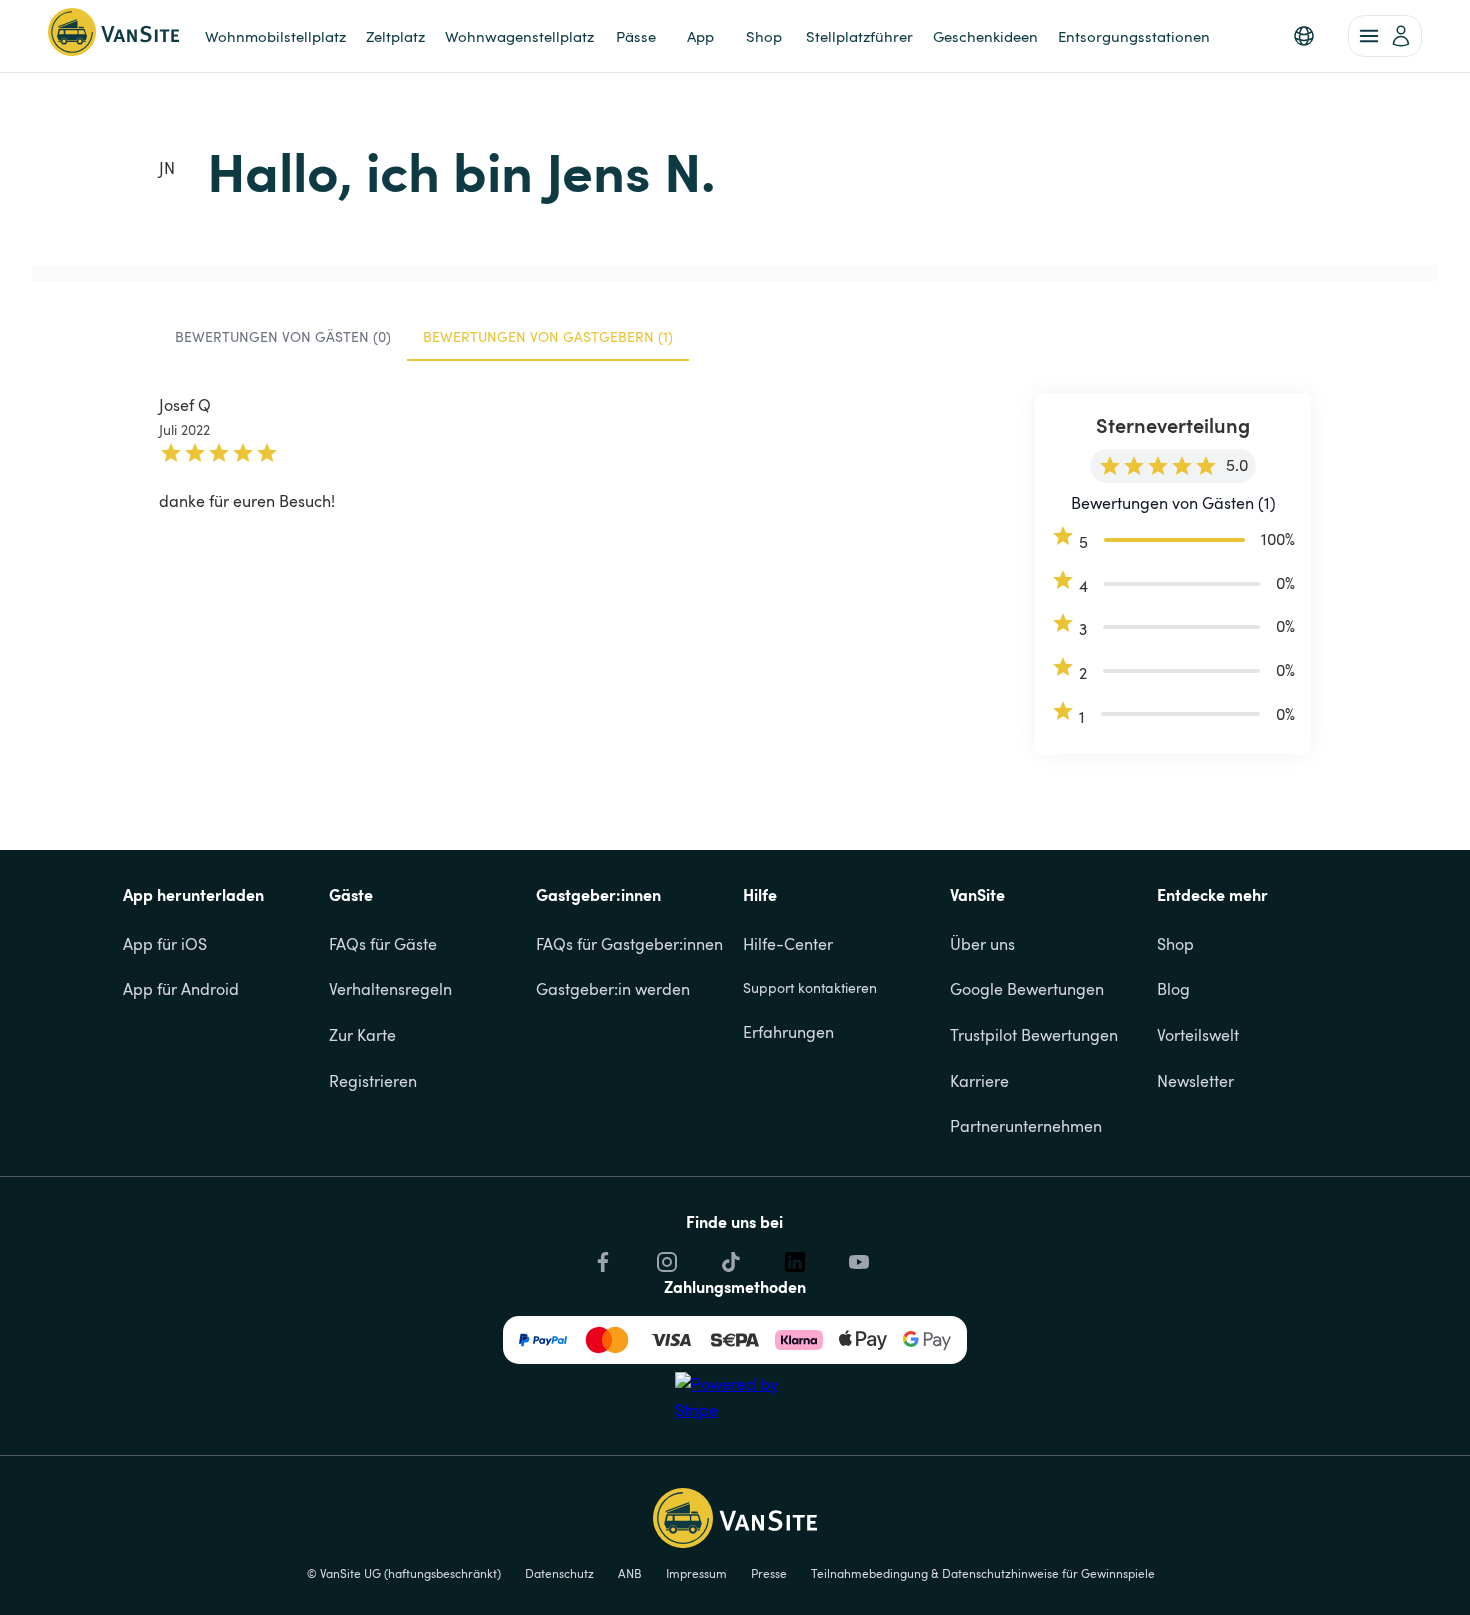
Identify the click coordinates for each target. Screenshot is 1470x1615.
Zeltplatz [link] (395, 36)
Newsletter (1195, 1081)
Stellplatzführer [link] (859, 36)
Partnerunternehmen (1026, 1126)
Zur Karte (362, 1035)
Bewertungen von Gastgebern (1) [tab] (548, 336)
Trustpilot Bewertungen (1034, 1035)
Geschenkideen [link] (985, 36)
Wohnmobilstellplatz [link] (275, 36)
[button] (1304, 36)
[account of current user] (1385, 36)
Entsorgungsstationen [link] (1134, 36)
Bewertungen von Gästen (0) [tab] (283, 336)
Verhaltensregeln (390, 989)
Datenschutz (559, 1573)
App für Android (181, 989)
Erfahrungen (788, 1032)
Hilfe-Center (788, 944)
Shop (1175, 944)
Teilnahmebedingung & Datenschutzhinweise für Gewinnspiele (983, 1573)
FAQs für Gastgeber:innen (629, 944)
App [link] (700, 36)
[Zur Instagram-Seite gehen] (665, 1262)
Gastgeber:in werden (613, 989)
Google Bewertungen (1027, 989)
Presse (769, 1573)
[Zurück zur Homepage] (113, 36)
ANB (630, 1573)
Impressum (696, 1573)
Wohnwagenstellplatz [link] (519, 36)
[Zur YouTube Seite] (857, 1262)
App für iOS (165, 944)
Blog (1173, 989)
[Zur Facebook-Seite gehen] (601, 1262)
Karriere (979, 1081)
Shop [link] (764, 36)
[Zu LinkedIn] (793, 1262)
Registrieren (373, 1081)
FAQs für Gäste (383, 944)
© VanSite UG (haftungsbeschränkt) (404, 1573)
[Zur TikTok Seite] (729, 1262)
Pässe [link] (636, 36)
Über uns (982, 944)
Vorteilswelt (1198, 1035)
